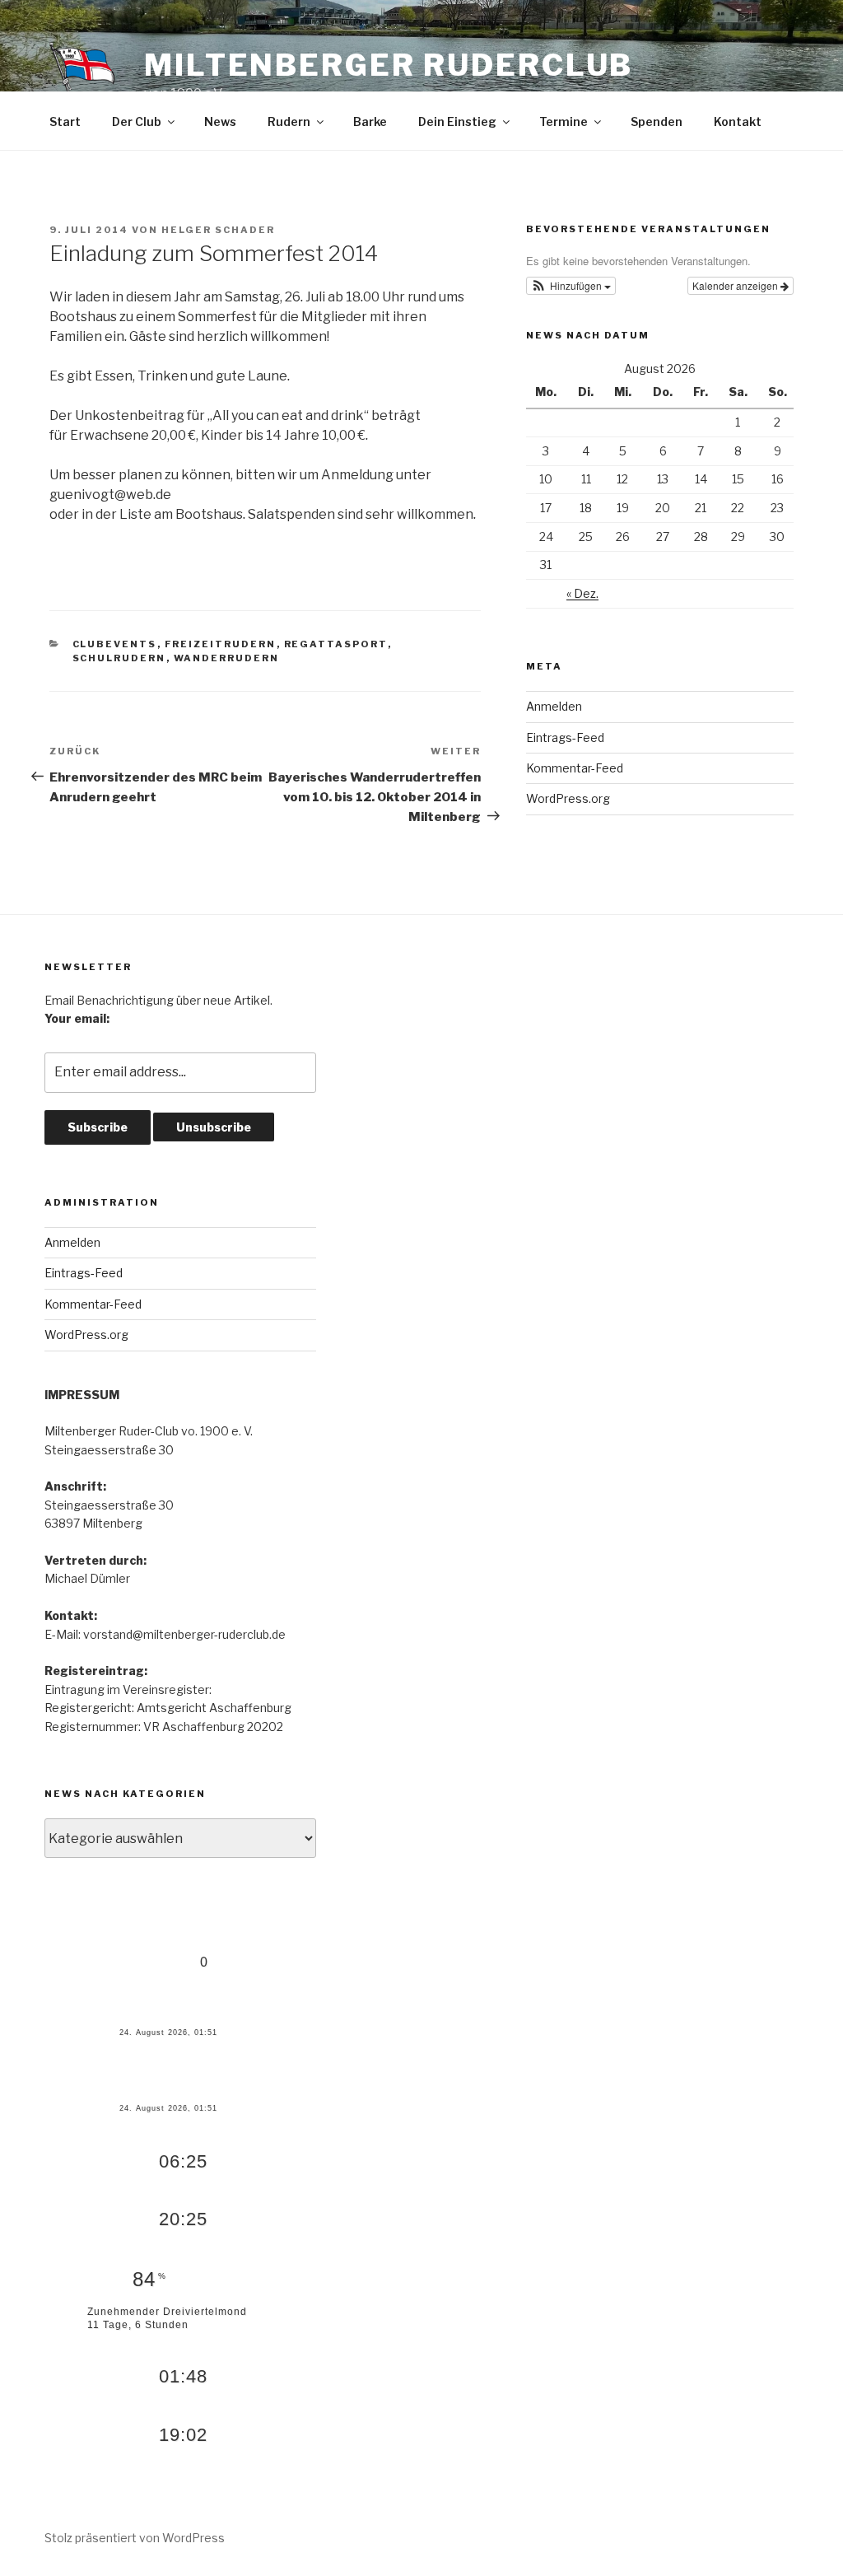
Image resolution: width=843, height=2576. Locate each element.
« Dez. (582, 593)
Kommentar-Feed (575, 768)
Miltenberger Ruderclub (389, 65)
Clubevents (115, 644)
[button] (571, 286)
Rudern (289, 121)
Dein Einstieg (457, 121)
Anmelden (554, 706)
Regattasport (336, 644)
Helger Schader (218, 230)
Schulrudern (119, 658)
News (220, 121)
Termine (564, 121)
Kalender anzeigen (736, 285)
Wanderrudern (227, 658)
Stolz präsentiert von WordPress (135, 2538)
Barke (370, 121)
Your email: (77, 1018)
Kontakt (738, 121)
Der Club (137, 121)
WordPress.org (568, 798)
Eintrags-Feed (565, 737)
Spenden (657, 121)
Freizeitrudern (221, 644)
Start (65, 121)
